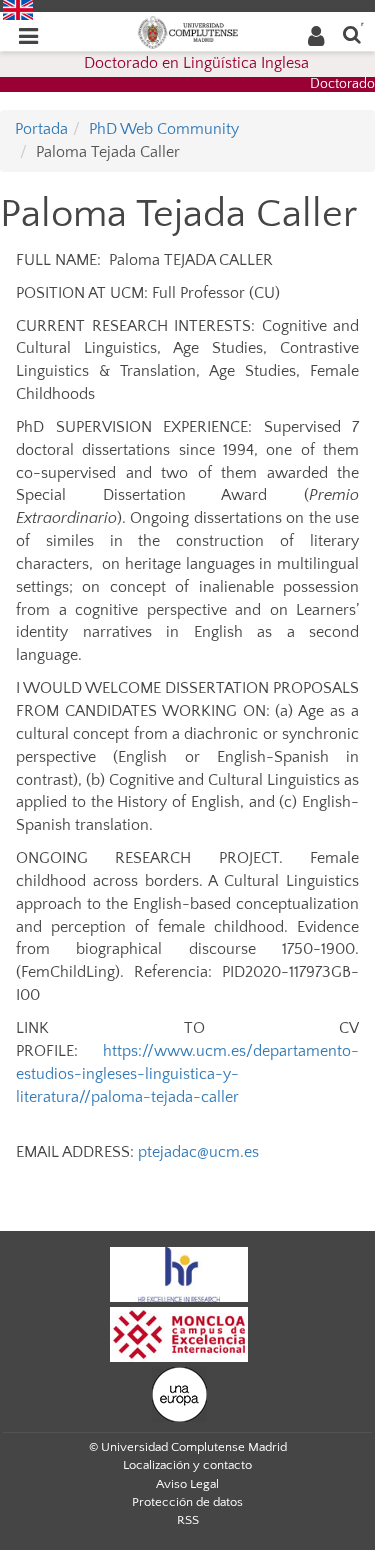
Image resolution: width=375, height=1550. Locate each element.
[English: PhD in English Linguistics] (18, 9)
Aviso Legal (187, 1484)
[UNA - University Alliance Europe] (179, 1393)
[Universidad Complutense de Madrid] (188, 31)
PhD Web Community (164, 129)
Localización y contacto (187, 1465)
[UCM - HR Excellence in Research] (179, 1273)
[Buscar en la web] (352, 33)
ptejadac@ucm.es (198, 1152)
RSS (188, 1520)
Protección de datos (187, 1502)
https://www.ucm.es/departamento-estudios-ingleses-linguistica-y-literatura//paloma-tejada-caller (187, 1074)
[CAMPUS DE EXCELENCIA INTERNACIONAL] (179, 1333)
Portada (41, 129)
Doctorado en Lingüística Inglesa (196, 63)
